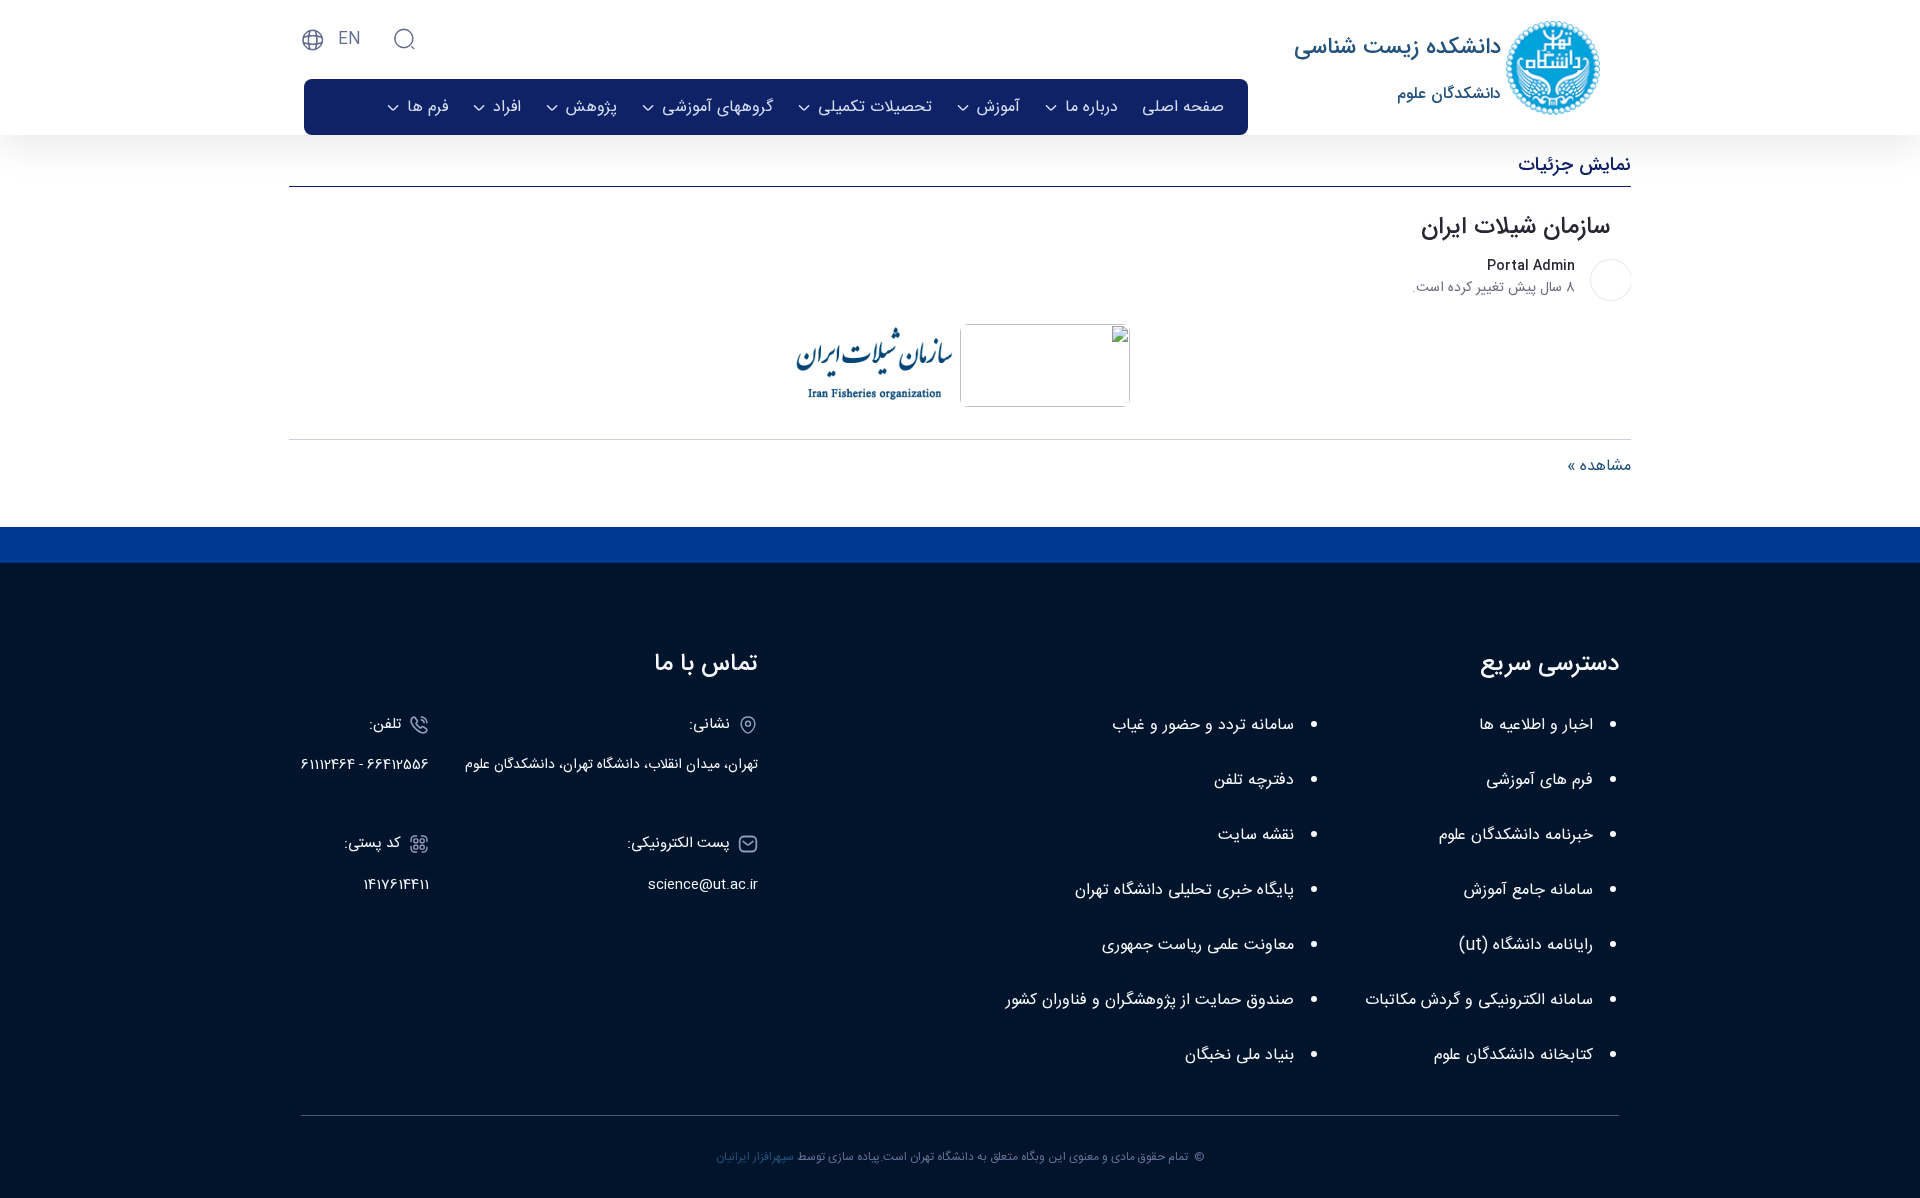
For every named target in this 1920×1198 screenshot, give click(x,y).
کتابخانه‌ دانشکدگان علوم (1513, 1055)
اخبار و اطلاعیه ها (1536, 725)
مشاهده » (1599, 467)
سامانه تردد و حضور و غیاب (1203, 725)
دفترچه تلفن (1254, 780)
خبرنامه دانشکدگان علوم (1516, 835)
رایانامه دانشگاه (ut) (1526, 945)
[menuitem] (1183, 107)
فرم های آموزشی (1539, 780)
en (349, 39)
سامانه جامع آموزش (1528, 890)
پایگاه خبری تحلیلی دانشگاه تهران (1184, 890)
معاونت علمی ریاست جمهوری (1198, 945)
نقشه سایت (1256, 835)
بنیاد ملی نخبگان (1239, 1055)
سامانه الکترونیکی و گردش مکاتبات (1479, 1000)
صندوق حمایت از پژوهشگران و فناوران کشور (1150, 1000)
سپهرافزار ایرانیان (755, 1157)
